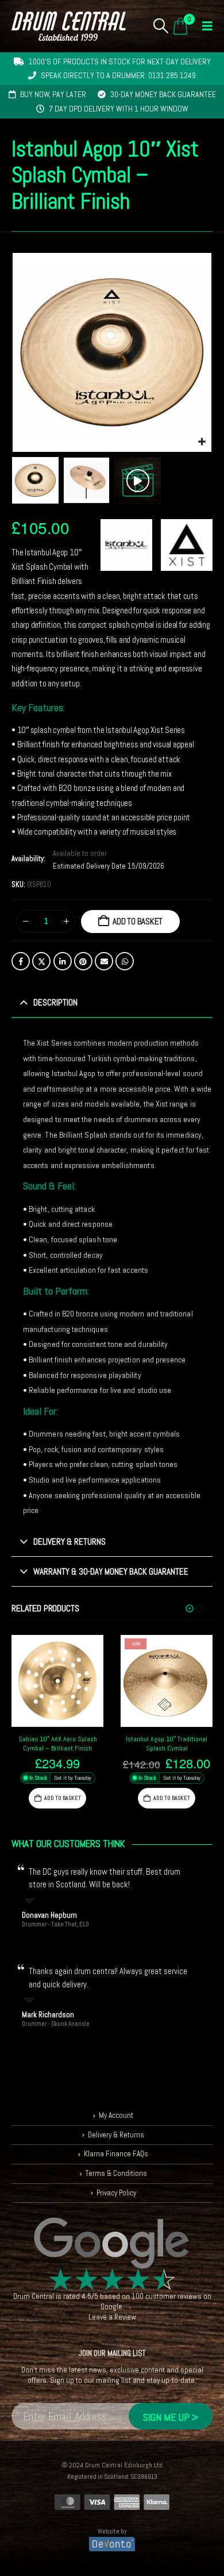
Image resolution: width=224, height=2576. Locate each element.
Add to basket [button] (63, 1798)
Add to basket (138, 921)
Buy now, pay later (53, 94)
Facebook (21, 961)
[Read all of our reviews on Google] (112, 2244)
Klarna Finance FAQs (116, 2154)
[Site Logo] (69, 26)
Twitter (41, 961)
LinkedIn (63, 961)
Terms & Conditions (116, 2173)
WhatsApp (125, 961)
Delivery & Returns (116, 2135)
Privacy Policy (116, 2193)
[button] (161, 26)
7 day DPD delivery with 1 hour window (119, 109)
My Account (116, 2116)
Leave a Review (112, 2318)
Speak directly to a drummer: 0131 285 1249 (118, 75)
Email (104, 961)
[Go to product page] (57, 1681)
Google (111, 2307)
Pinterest (83, 961)
